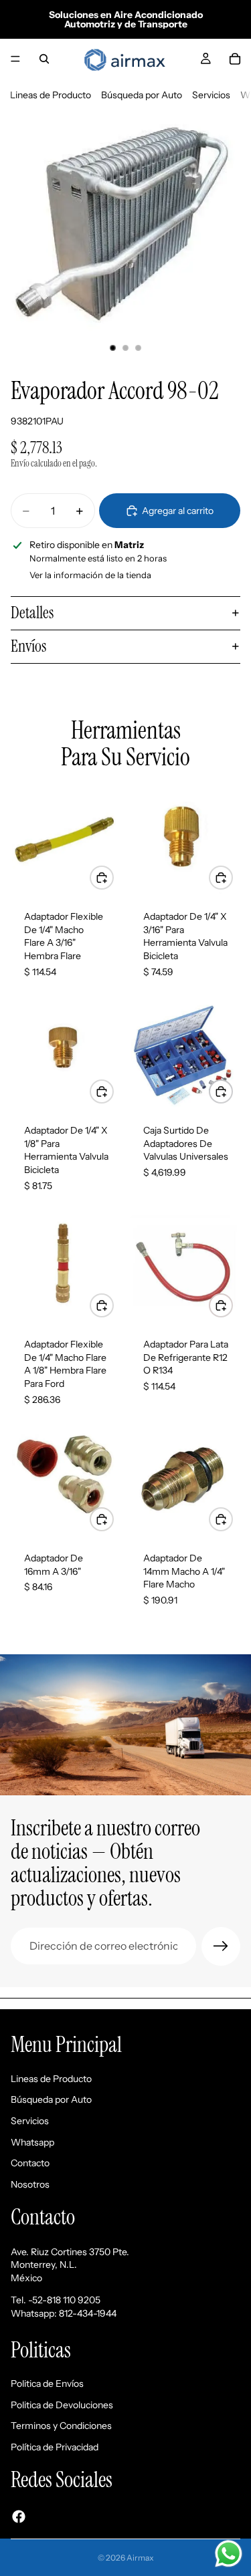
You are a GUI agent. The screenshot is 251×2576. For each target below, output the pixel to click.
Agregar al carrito (178, 511)
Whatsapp (32, 2142)
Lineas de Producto (51, 95)
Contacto (30, 2163)
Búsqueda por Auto (142, 95)
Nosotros (30, 2184)
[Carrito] (235, 59)
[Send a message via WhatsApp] (229, 2554)
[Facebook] (19, 2516)
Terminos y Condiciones (61, 2426)
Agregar (113, 877)
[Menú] (15, 59)
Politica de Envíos (47, 2384)
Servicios (211, 95)
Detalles (32, 613)
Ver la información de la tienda (90, 575)
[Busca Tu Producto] (44, 59)
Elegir (232, 1305)
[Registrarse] (221, 1946)
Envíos (28, 646)
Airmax (140, 2558)
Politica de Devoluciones (62, 2404)
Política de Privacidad (55, 2446)
